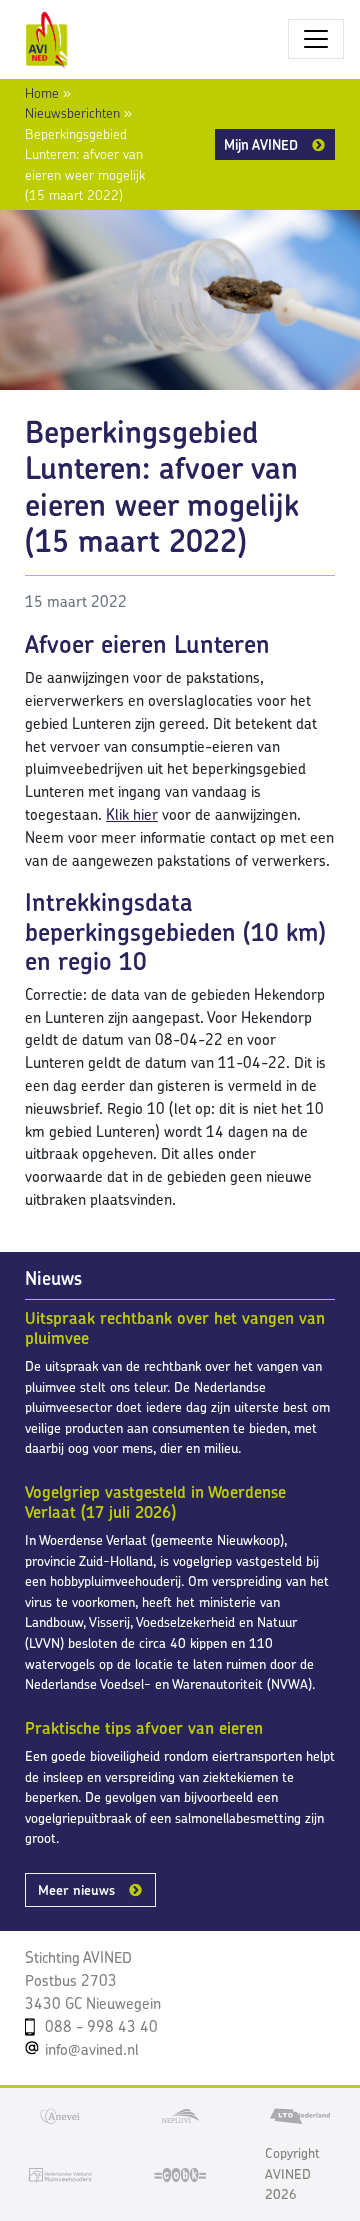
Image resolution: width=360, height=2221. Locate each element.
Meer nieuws (76, 1890)
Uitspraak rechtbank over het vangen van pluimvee (175, 1328)
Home (42, 93)
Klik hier (132, 814)
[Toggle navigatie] (316, 39)
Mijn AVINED (261, 144)
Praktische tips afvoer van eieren (144, 1728)
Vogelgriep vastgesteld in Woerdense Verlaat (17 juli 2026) (155, 1502)
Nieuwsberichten (72, 113)
